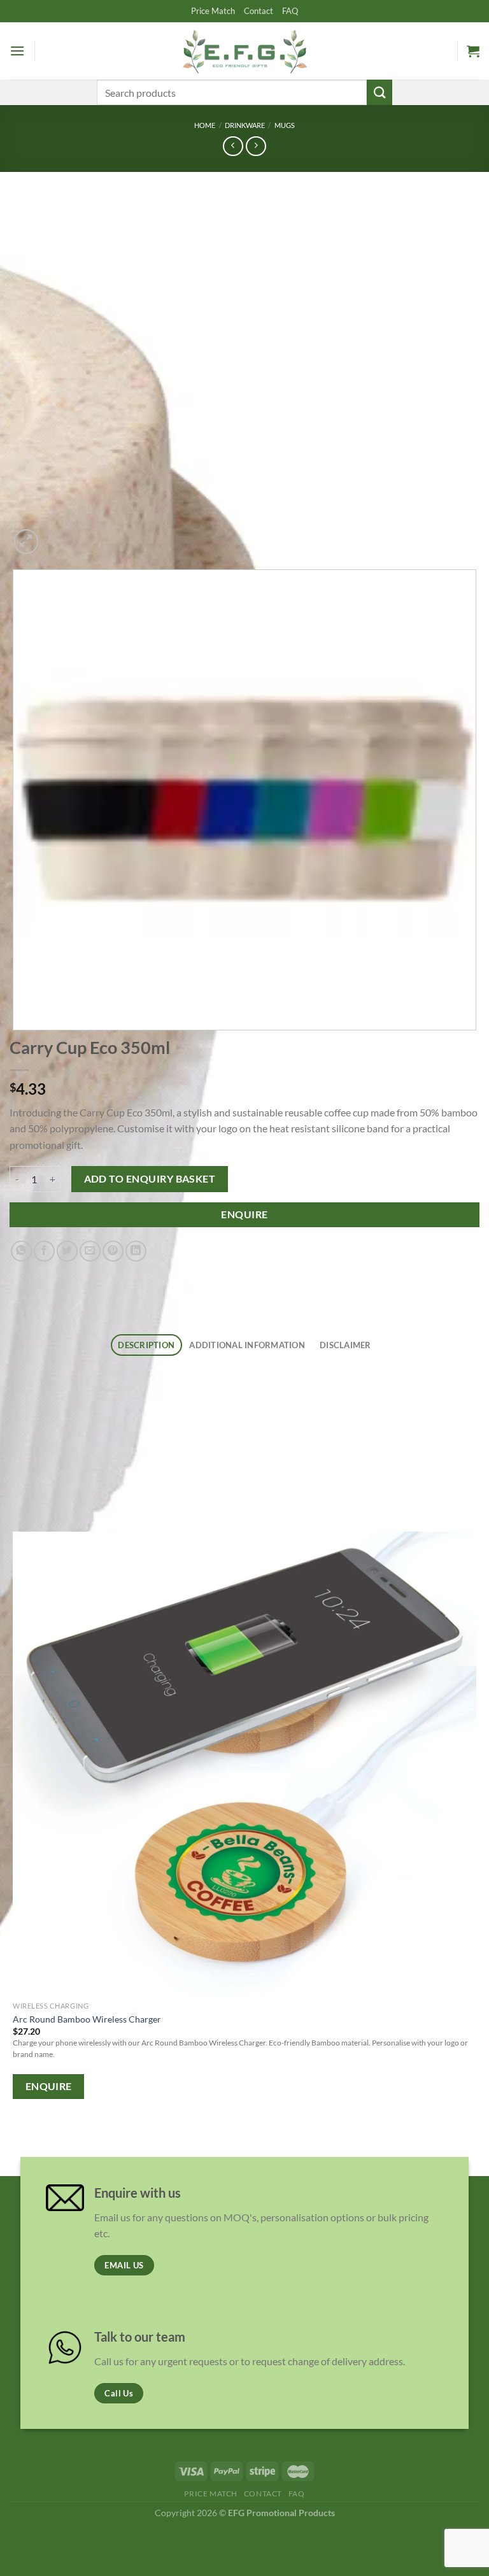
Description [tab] (146, 1345)
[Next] (57, 535)
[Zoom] (26, 542)
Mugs (285, 125)
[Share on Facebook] (44, 1251)
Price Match (213, 11)
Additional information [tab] (247, 1345)
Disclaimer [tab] (345, 1345)
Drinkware (245, 125)
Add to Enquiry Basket (150, 1179)
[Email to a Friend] (90, 1251)
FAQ (290, 11)
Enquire (244, 1214)
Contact (259, 11)
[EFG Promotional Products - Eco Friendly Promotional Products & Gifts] (244, 51)
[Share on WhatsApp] (21, 1251)
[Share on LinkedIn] (136, 1251)
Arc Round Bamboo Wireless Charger (87, 2019)
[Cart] (473, 51)
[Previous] (16, 2141)
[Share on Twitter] (67, 1251)
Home (205, 125)
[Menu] (17, 51)
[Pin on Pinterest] (113, 1251)
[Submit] (379, 92)
